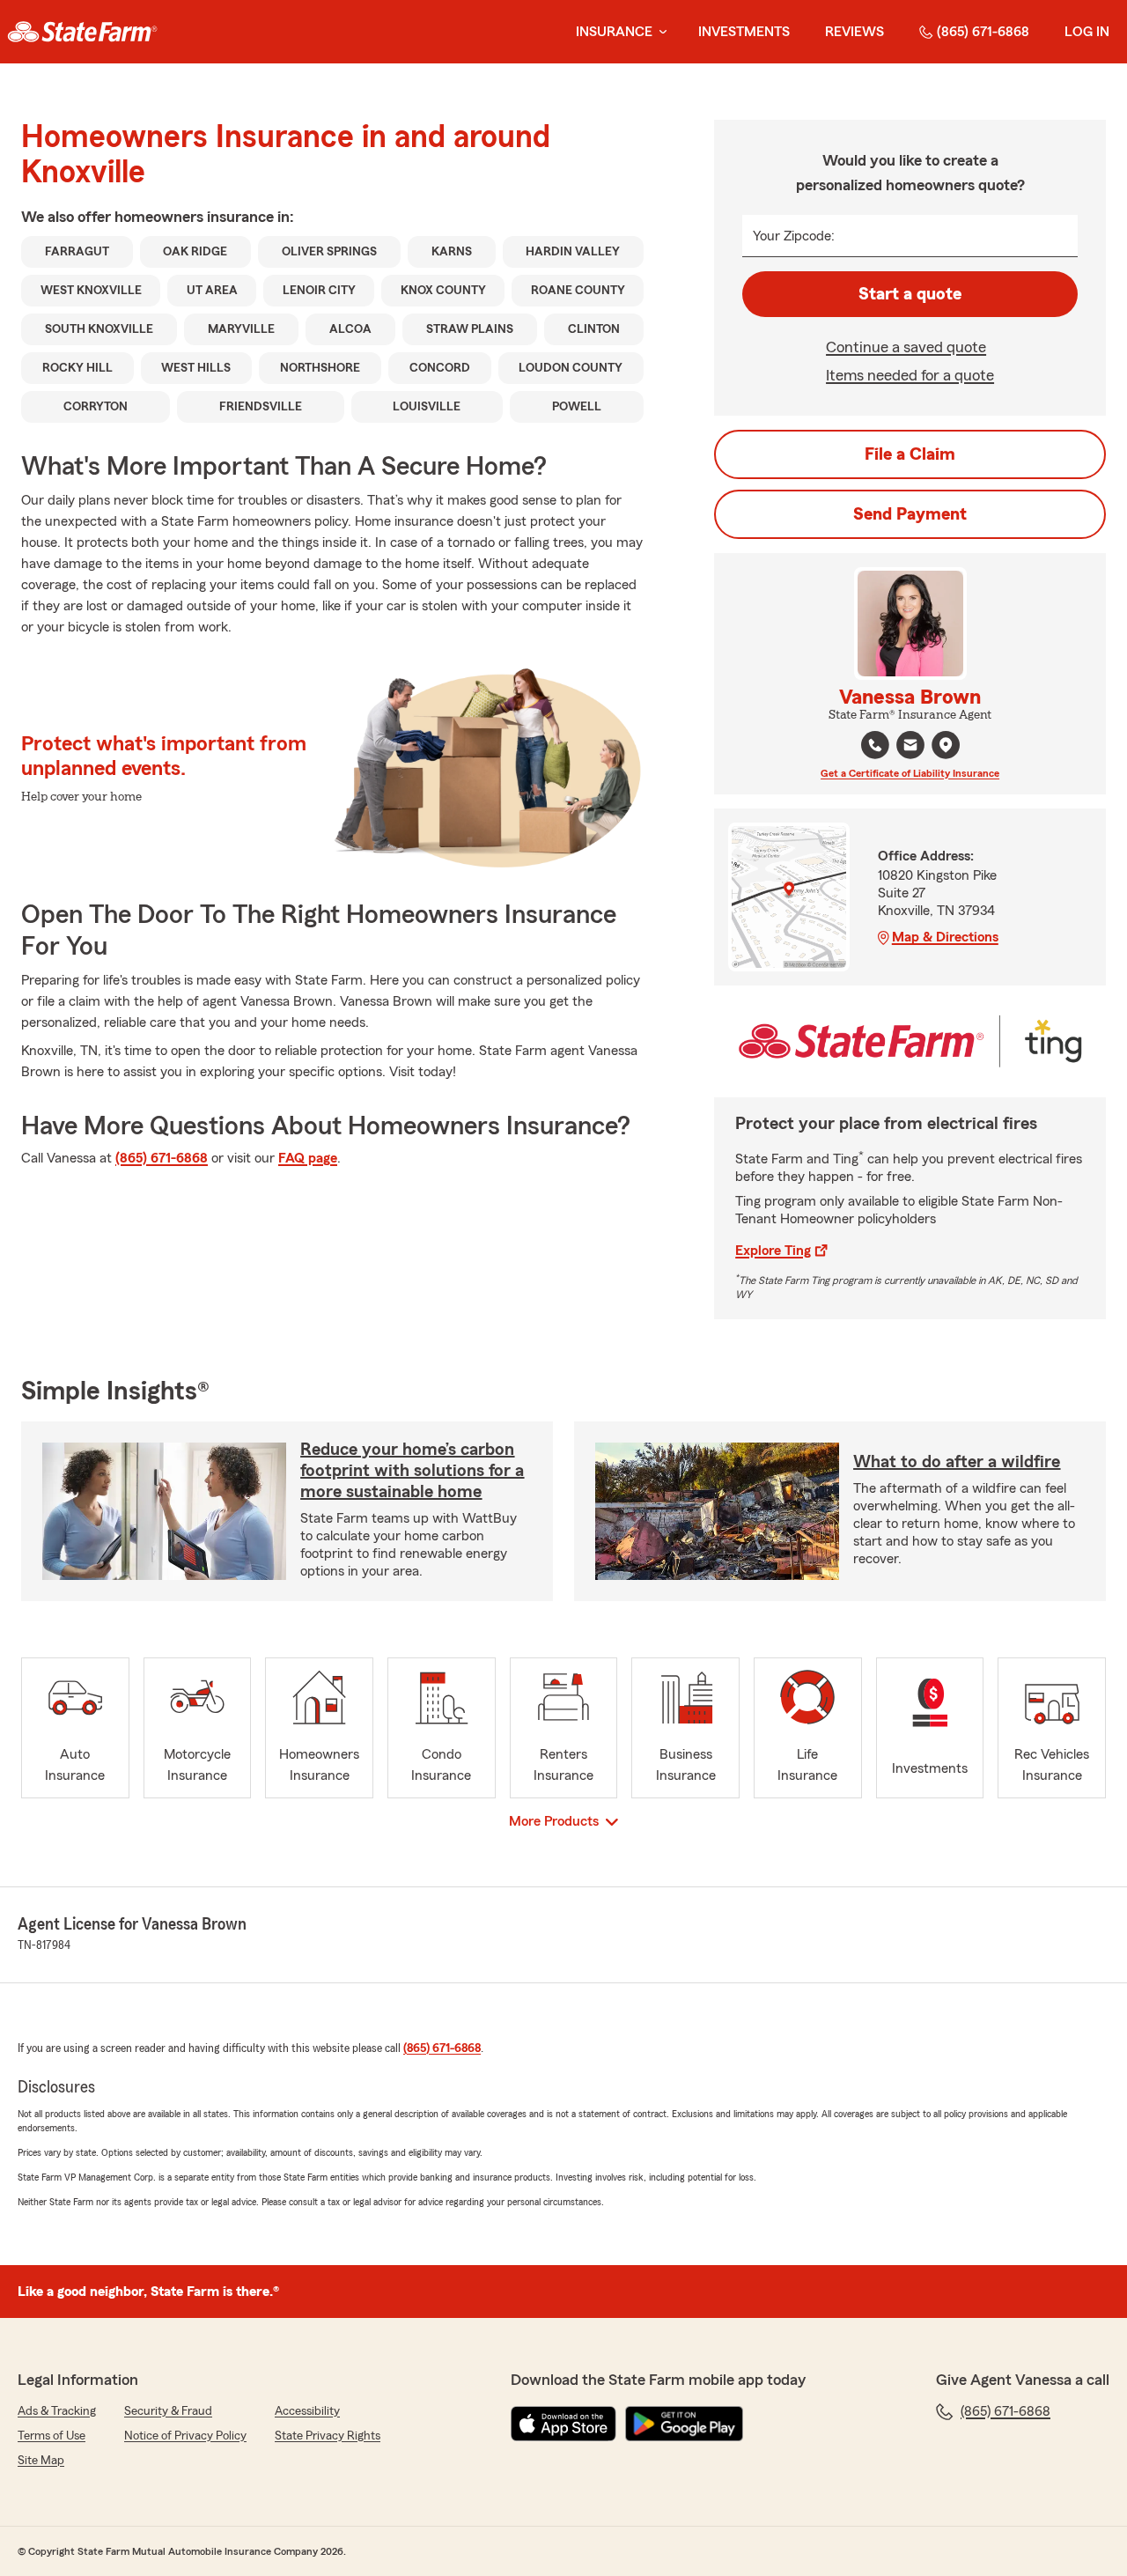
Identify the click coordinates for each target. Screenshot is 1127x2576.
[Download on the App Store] (563, 2424)
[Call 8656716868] (875, 745)
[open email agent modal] (910, 747)
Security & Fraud (168, 2411)
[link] (82, 32)
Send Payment (910, 514)
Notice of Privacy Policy (185, 2436)
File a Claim (910, 454)
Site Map (41, 2461)
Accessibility (307, 2411)
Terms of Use (52, 2436)
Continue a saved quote (906, 347)
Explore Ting (773, 1251)
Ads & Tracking (57, 2411)
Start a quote (910, 294)
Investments (744, 32)
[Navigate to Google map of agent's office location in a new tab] (946, 745)
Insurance (614, 32)
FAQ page (308, 1158)
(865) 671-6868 (983, 32)
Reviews (854, 32)
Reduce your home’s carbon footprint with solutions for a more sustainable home (412, 1471)
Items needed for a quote (910, 375)
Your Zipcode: (794, 236)
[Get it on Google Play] (684, 2424)
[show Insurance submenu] (659, 32)
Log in (1087, 32)
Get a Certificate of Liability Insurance (910, 773)
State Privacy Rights (328, 2436)
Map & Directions (945, 937)
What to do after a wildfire (957, 1462)
